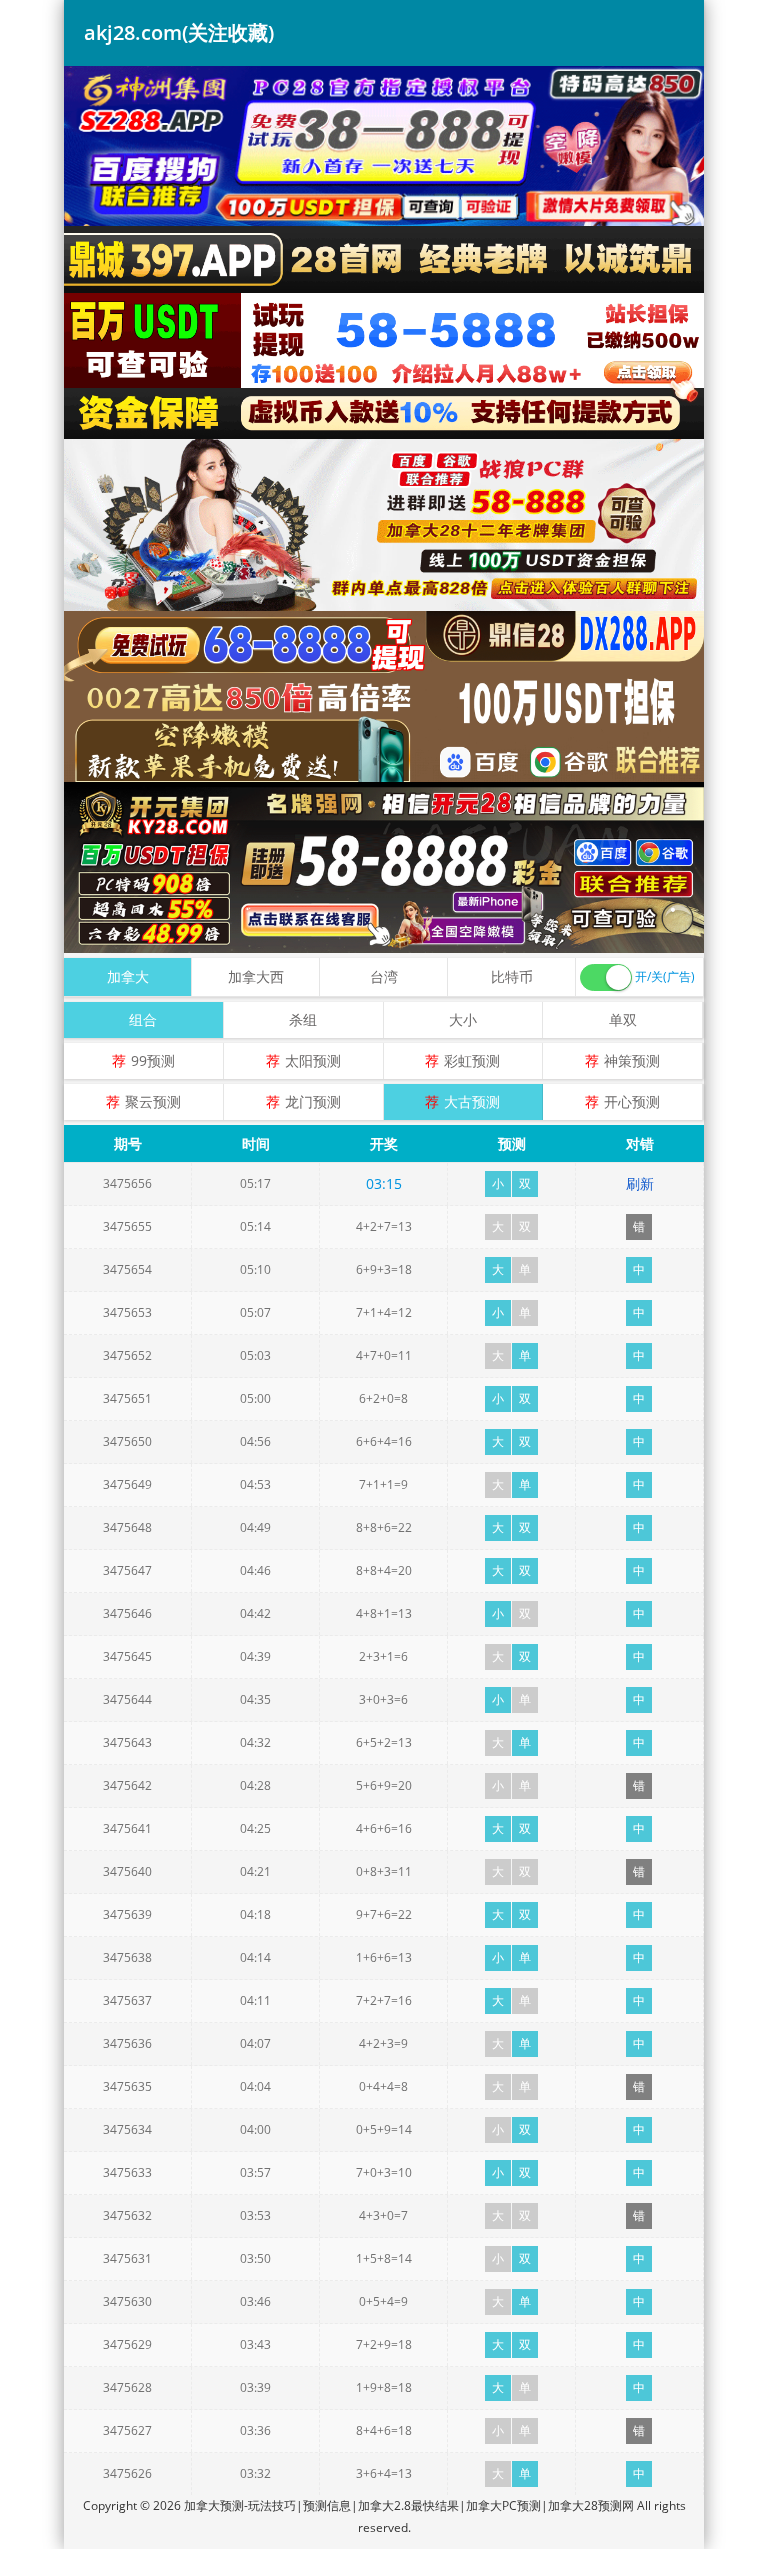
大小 (463, 1019)
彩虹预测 (472, 1060)
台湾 (384, 976)
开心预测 (632, 1101)
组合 (143, 1019)
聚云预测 (153, 1101)
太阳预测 (313, 1060)
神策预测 (632, 1060)
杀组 (303, 1019)
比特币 (512, 976)
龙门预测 (313, 1101)
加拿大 (128, 976)
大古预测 (472, 1101)
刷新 (640, 1183)
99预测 (153, 1060)
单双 (623, 1019)
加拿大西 (256, 976)
